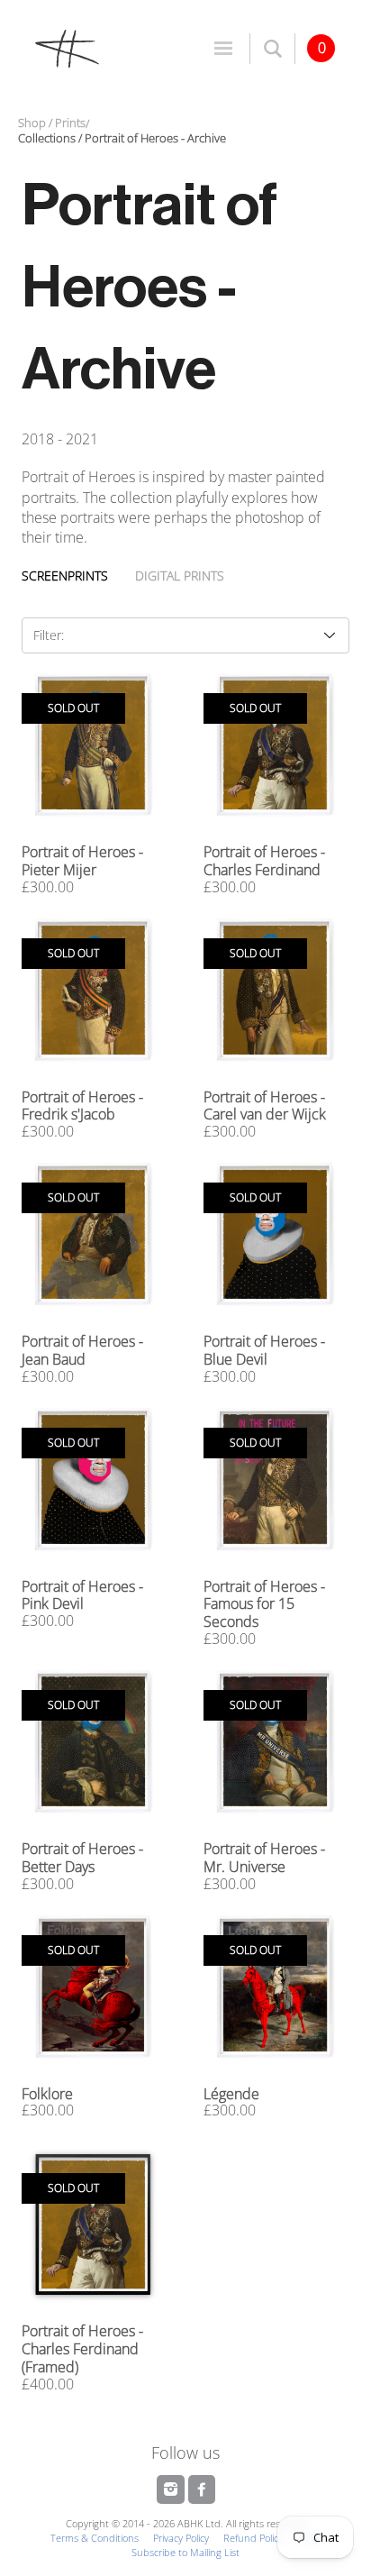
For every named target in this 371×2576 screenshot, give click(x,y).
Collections (47, 138)
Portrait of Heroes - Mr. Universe (264, 1858)
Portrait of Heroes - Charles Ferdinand (264, 861)
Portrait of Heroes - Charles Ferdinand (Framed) (82, 2349)
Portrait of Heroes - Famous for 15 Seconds (264, 1604)
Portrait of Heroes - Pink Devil (82, 1595)
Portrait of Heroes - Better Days (82, 1858)
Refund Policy (253, 2538)
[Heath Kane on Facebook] (202, 2489)
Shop (32, 123)
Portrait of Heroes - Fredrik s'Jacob (82, 1106)
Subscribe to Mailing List (185, 2552)
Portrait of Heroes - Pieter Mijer (82, 861)
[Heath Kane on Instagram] (172, 2489)
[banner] (104, 48)
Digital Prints (180, 575)
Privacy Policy (181, 2538)
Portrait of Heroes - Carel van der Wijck (265, 1106)
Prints (70, 123)
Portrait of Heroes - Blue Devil (264, 1350)
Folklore (47, 2094)
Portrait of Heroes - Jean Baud (82, 1350)
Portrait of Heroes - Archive (155, 138)
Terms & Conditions (95, 2538)
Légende (231, 2094)
